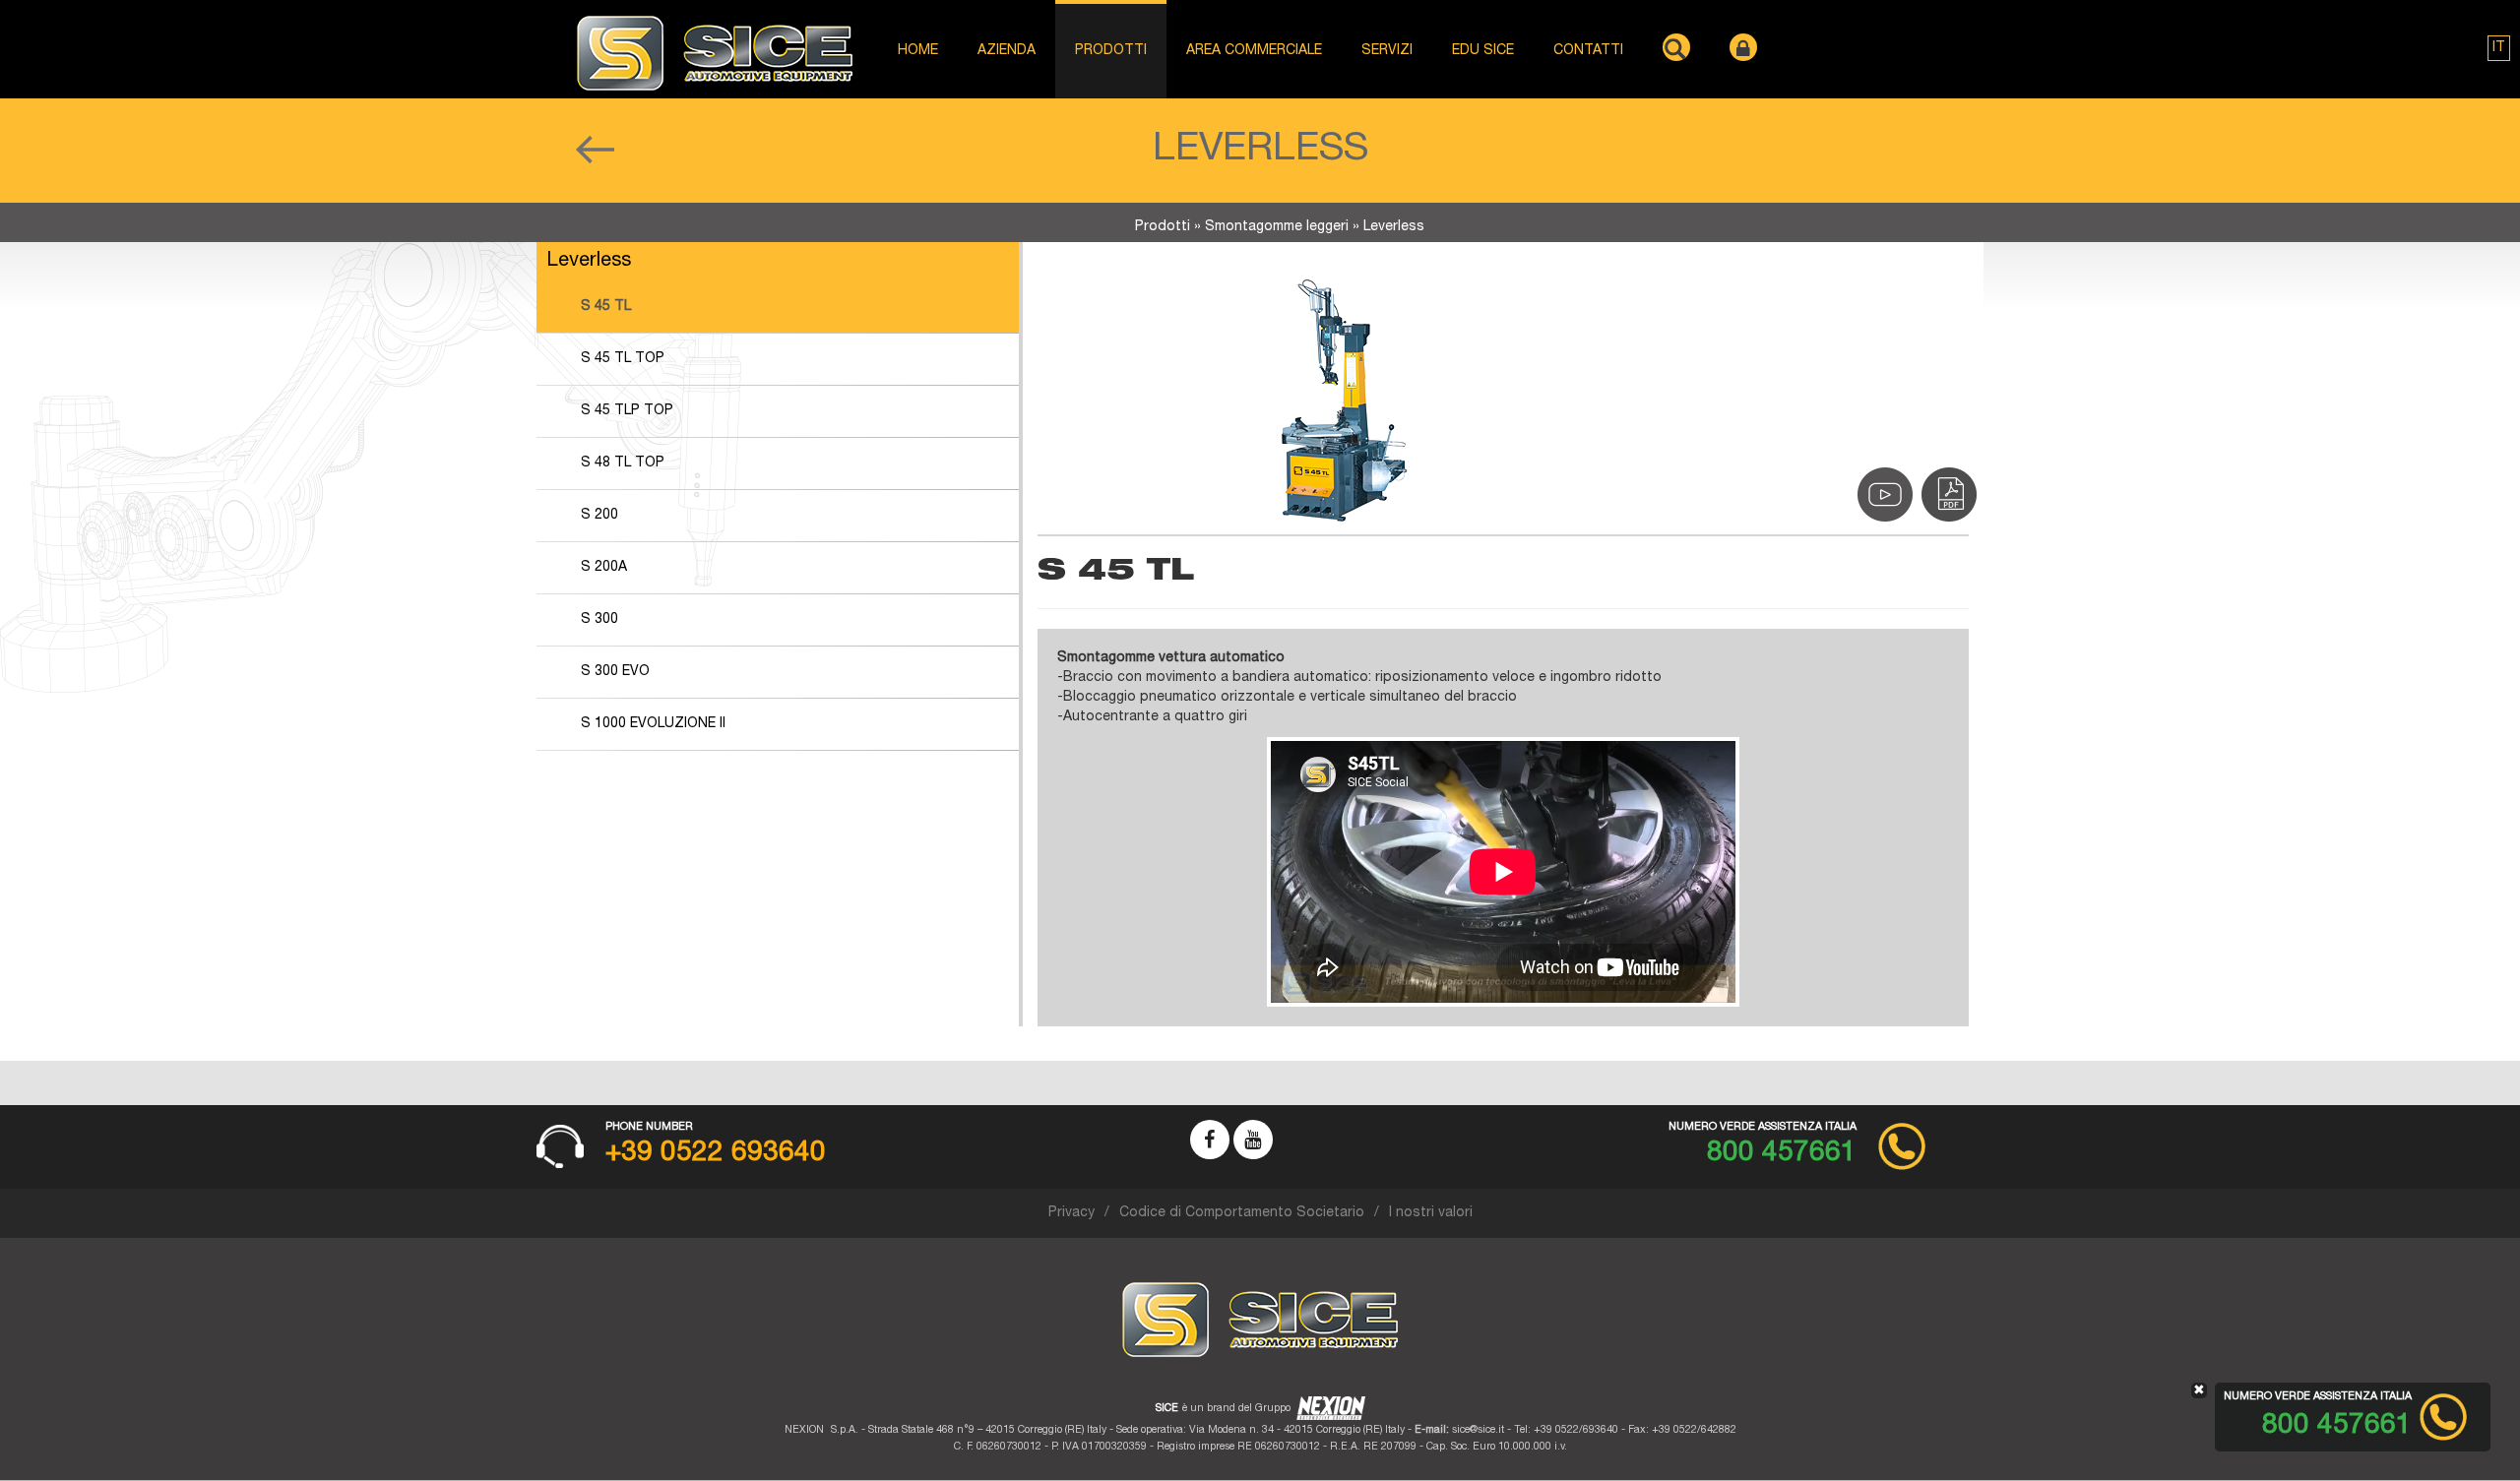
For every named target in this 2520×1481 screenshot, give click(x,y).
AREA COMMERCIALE (1254, 51)
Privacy (1071, 1213)
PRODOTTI (1111, 51)
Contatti (1588, 51)
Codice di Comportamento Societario (1242, 1213)
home (918, 51)
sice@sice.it (1478, 1430)
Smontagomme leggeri (1277, 227)
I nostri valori (1431, 1213)
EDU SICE (1483, 51)
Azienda (1007, 51)
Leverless (1394, 227)
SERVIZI (1387, 51)
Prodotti (1163, 227)
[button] (2499, 48)
